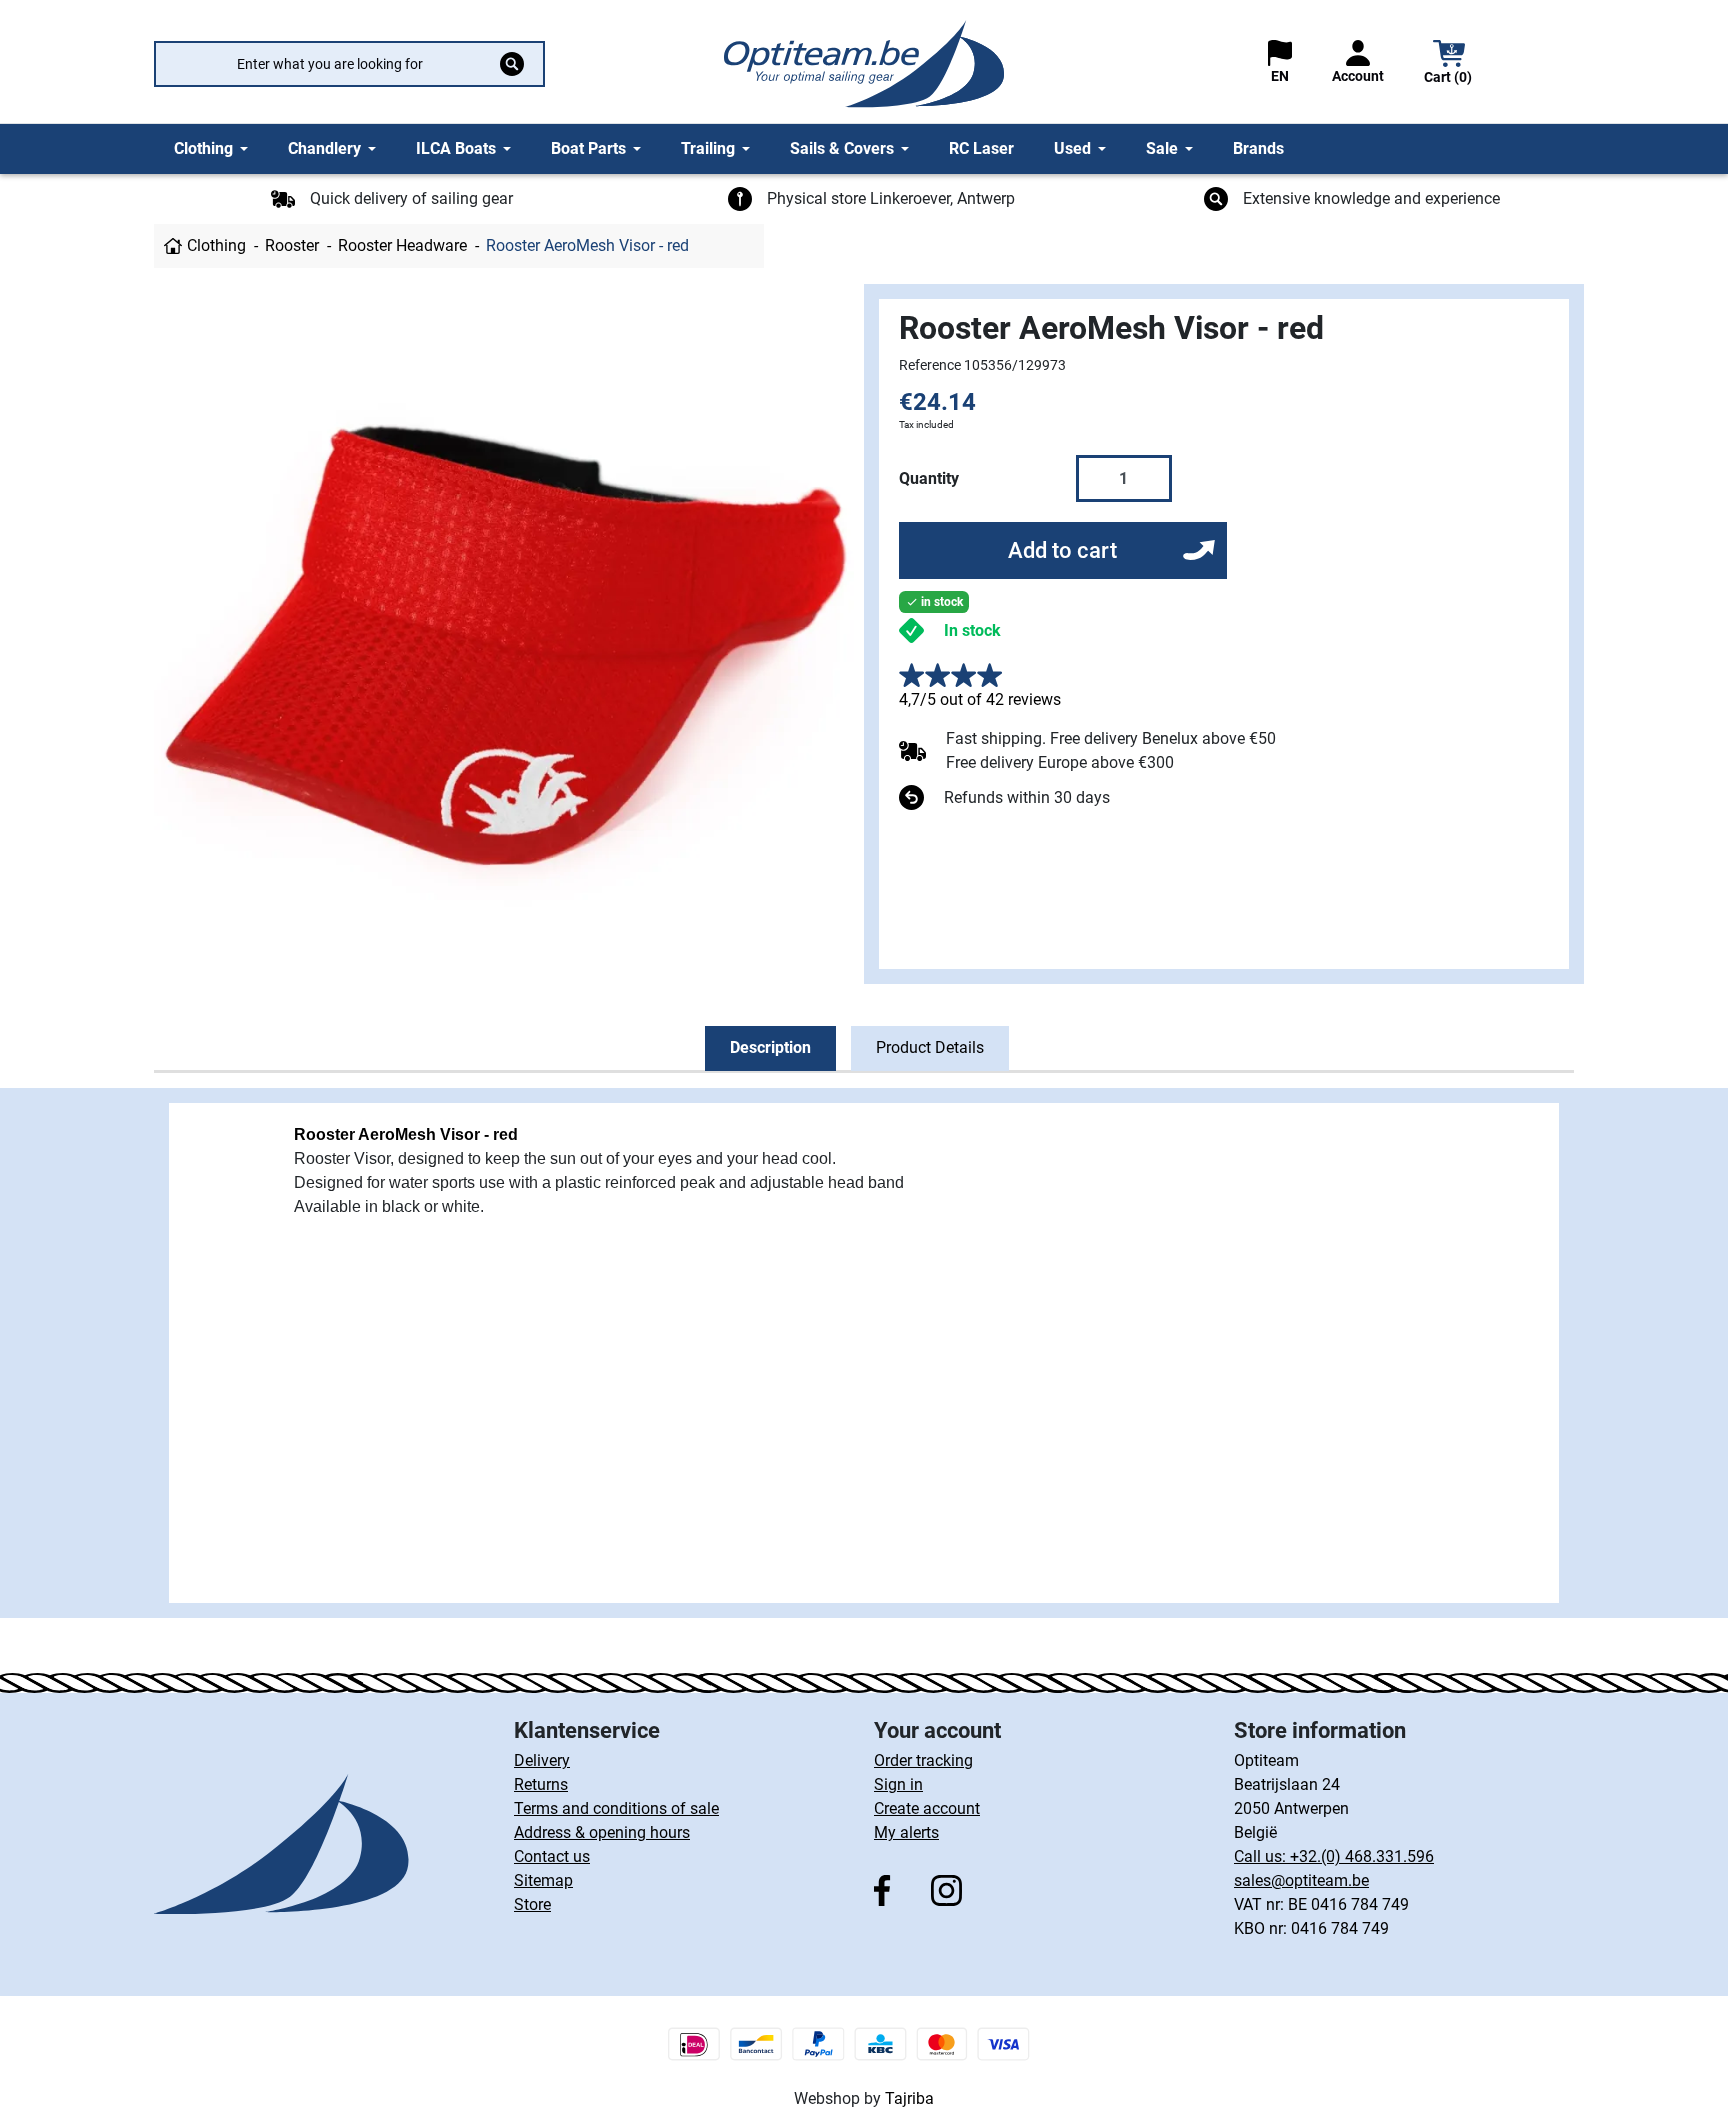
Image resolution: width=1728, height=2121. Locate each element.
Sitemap (543, 1880)
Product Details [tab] (930, 1047)
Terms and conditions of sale (616, 1808)
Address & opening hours (602, 1832)
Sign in (898, 1784)
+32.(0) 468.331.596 (1362, 1856)
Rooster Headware (402, 245)
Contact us (552, 1856)
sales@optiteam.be (1301, 1880)
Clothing (216, 245)
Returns (541, 1784)
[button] (1449, 64)
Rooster (292, 245)
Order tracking (923, 1760)
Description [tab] (770, 1047)
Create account (927, 1808)
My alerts (906, 1832)
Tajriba (909, 2098)
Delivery (542, 1760)
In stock (972, 630)
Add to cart (1062, 550)
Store (532, 1904)
